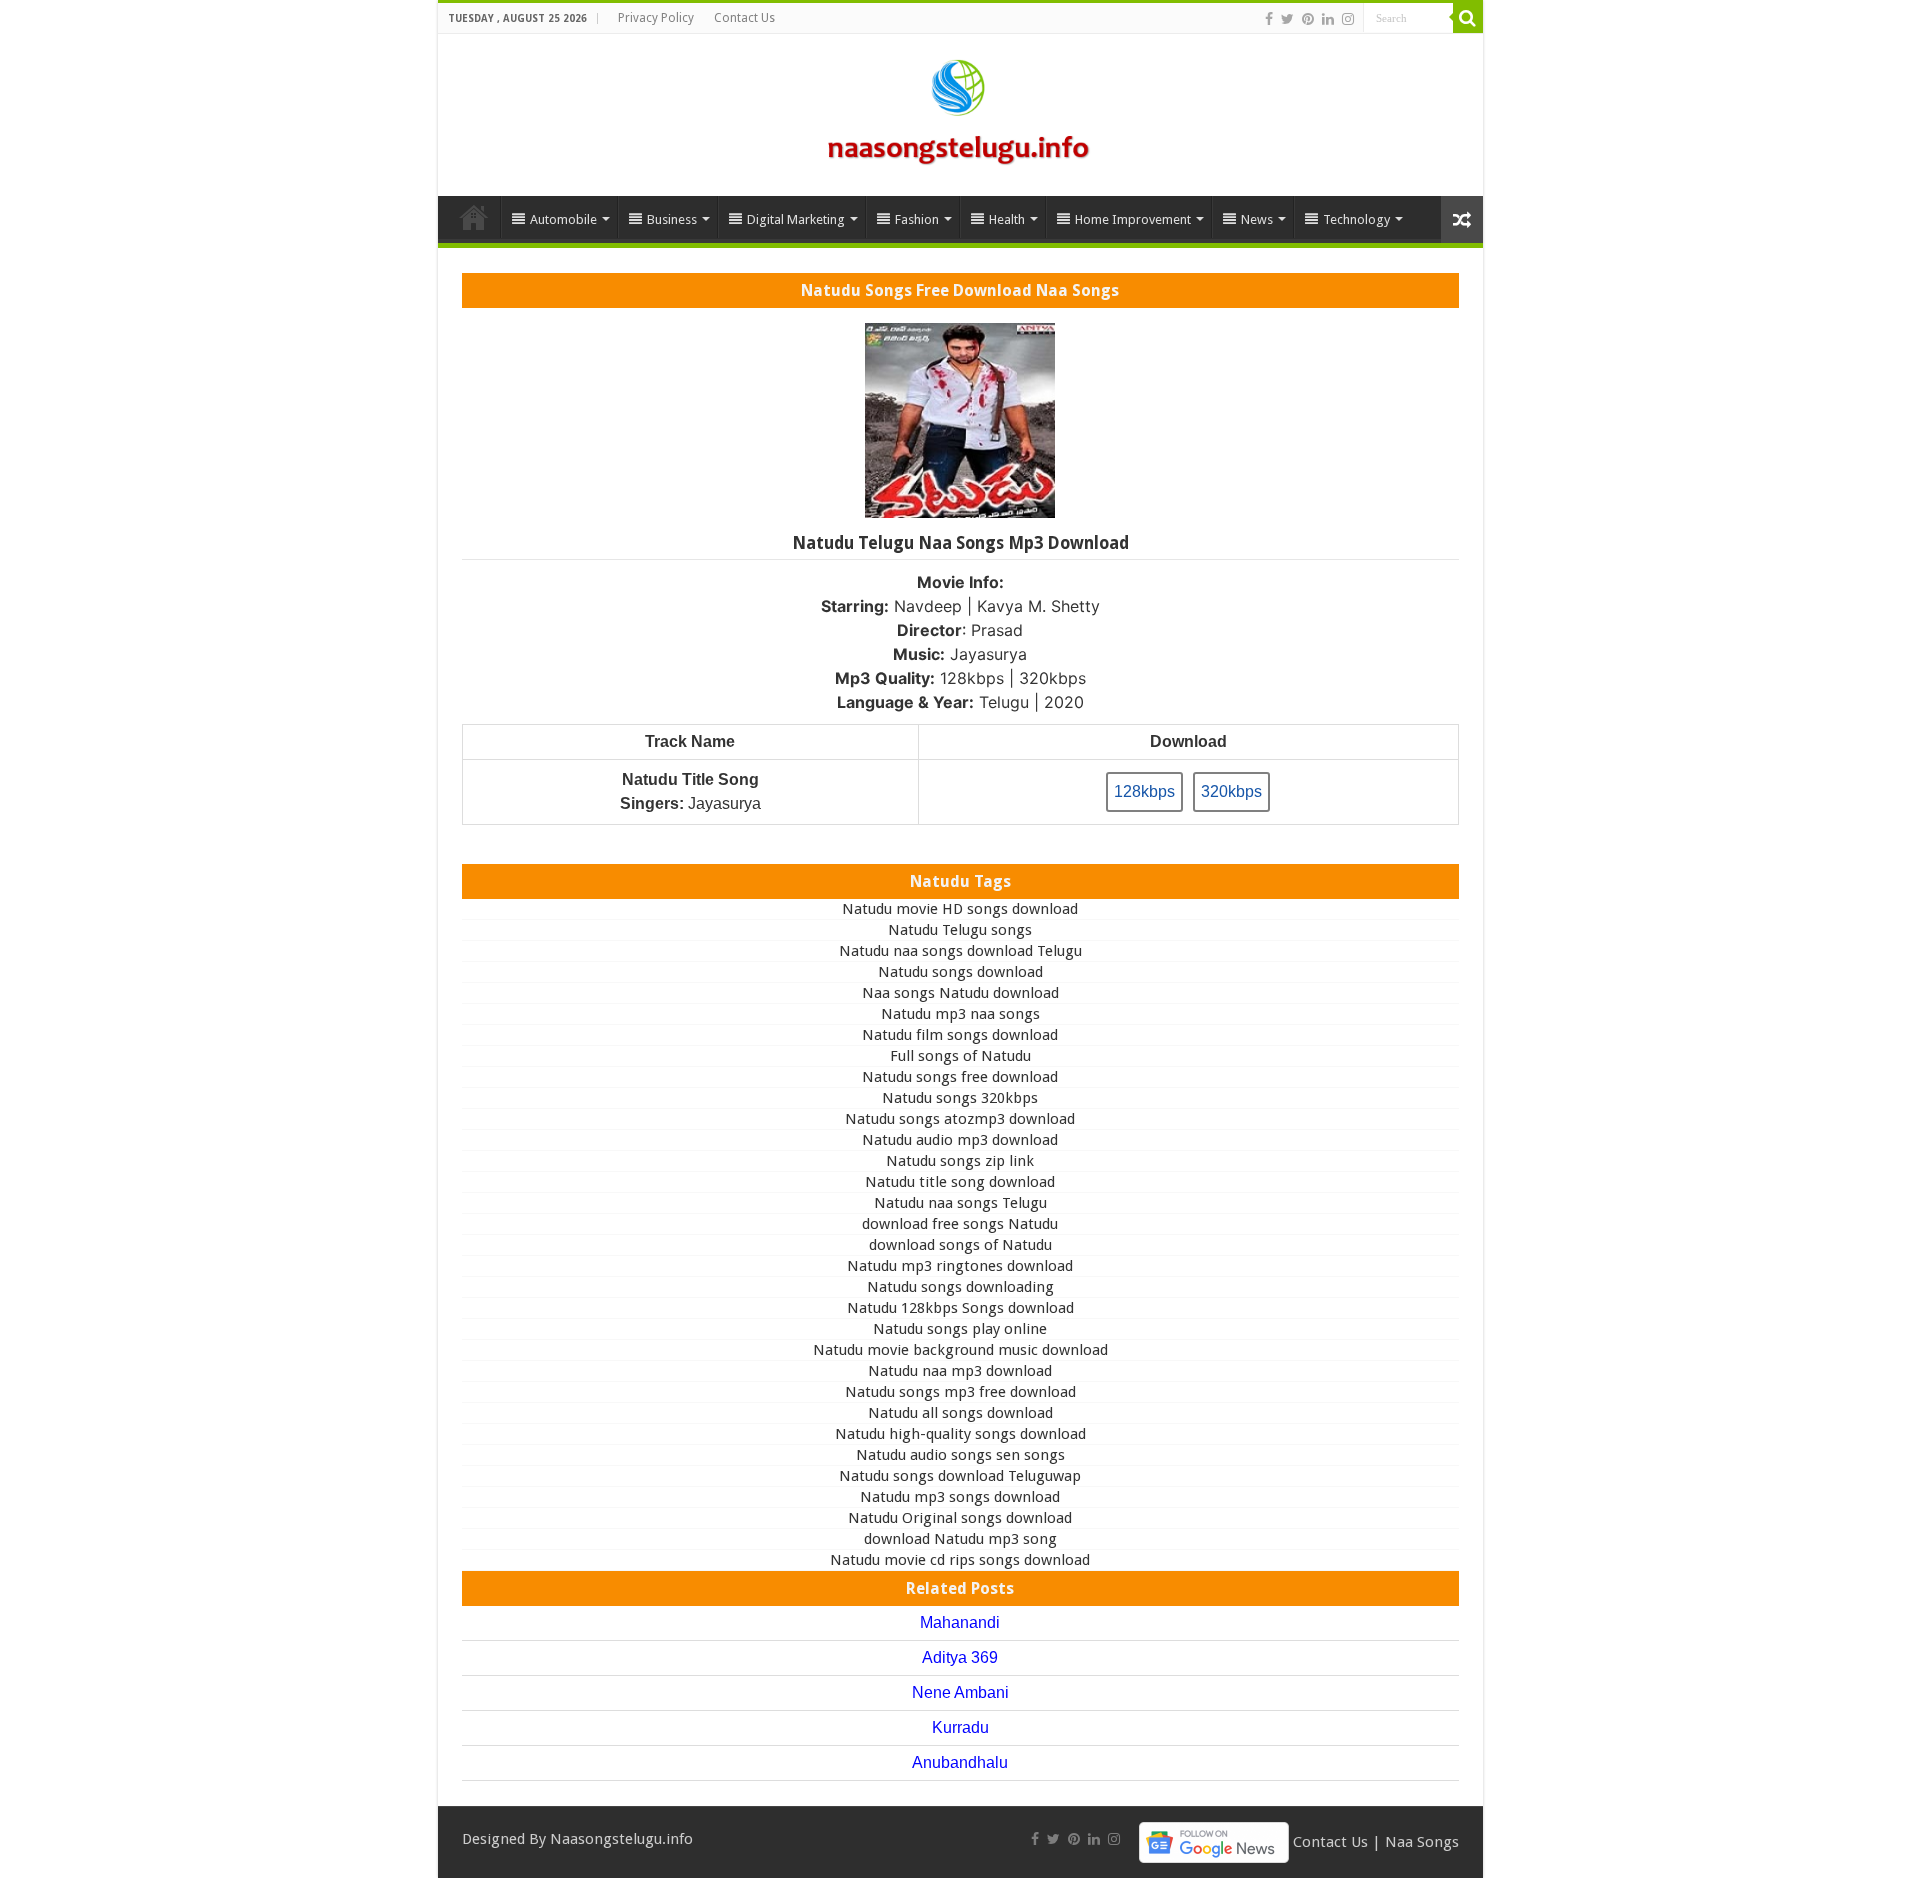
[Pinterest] (1308, 19)
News (1257, 219)
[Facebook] (1269, 19)
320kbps (1231, 791)
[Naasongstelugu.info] (960, 111)
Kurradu (960, 1727)
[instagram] (1348, 19)
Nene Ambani (960, 1692)
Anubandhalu (960, 1762)
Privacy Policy (656, 18)
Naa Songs (1422, 1841)
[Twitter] (1287, 19)
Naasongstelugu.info (621, 1839)
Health (1007, 219)
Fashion (917, 219)
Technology (1356, 219)
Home (474, 217)
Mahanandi (960, 1622)
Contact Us (744, 18)
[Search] (1468, 18)
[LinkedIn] (1328, 19)
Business (672, 219)
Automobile (563, 219)
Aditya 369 (960, 1657)
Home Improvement (1133, 219)
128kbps (1144, 791)
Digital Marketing (796, 219)
